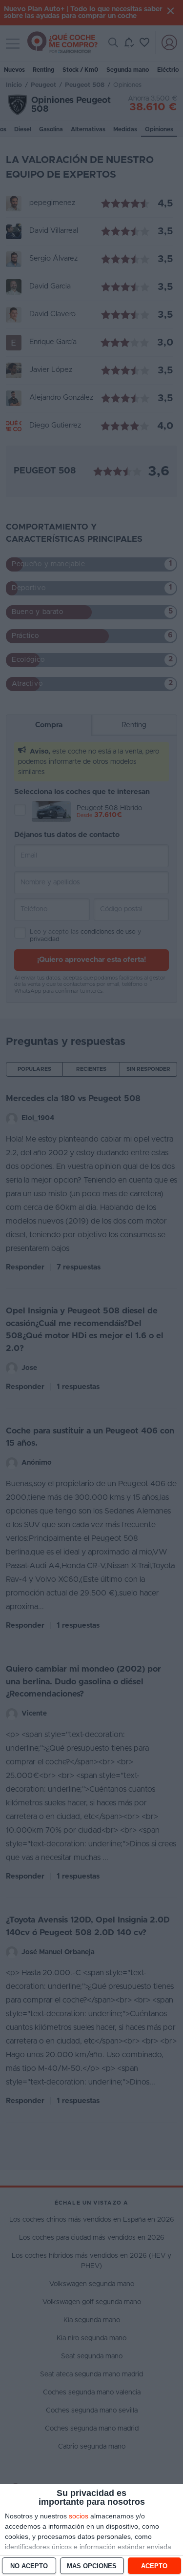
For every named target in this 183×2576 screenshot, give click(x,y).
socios (79, 2516)
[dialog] (91, 2530)
